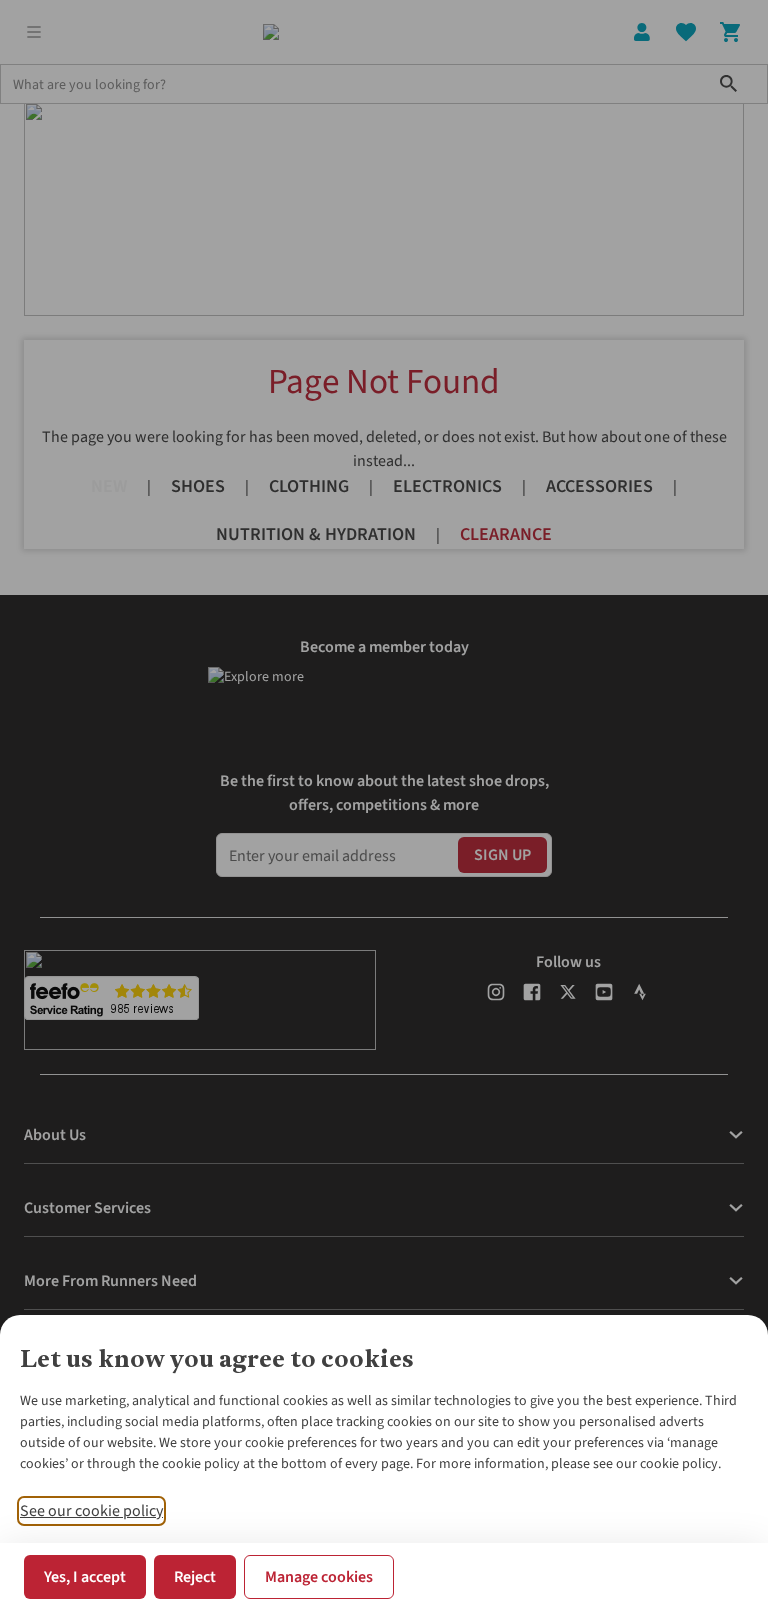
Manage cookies (319, 1577)
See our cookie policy (91, 1511)
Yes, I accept (85, 1577)
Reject (195, 1577)
